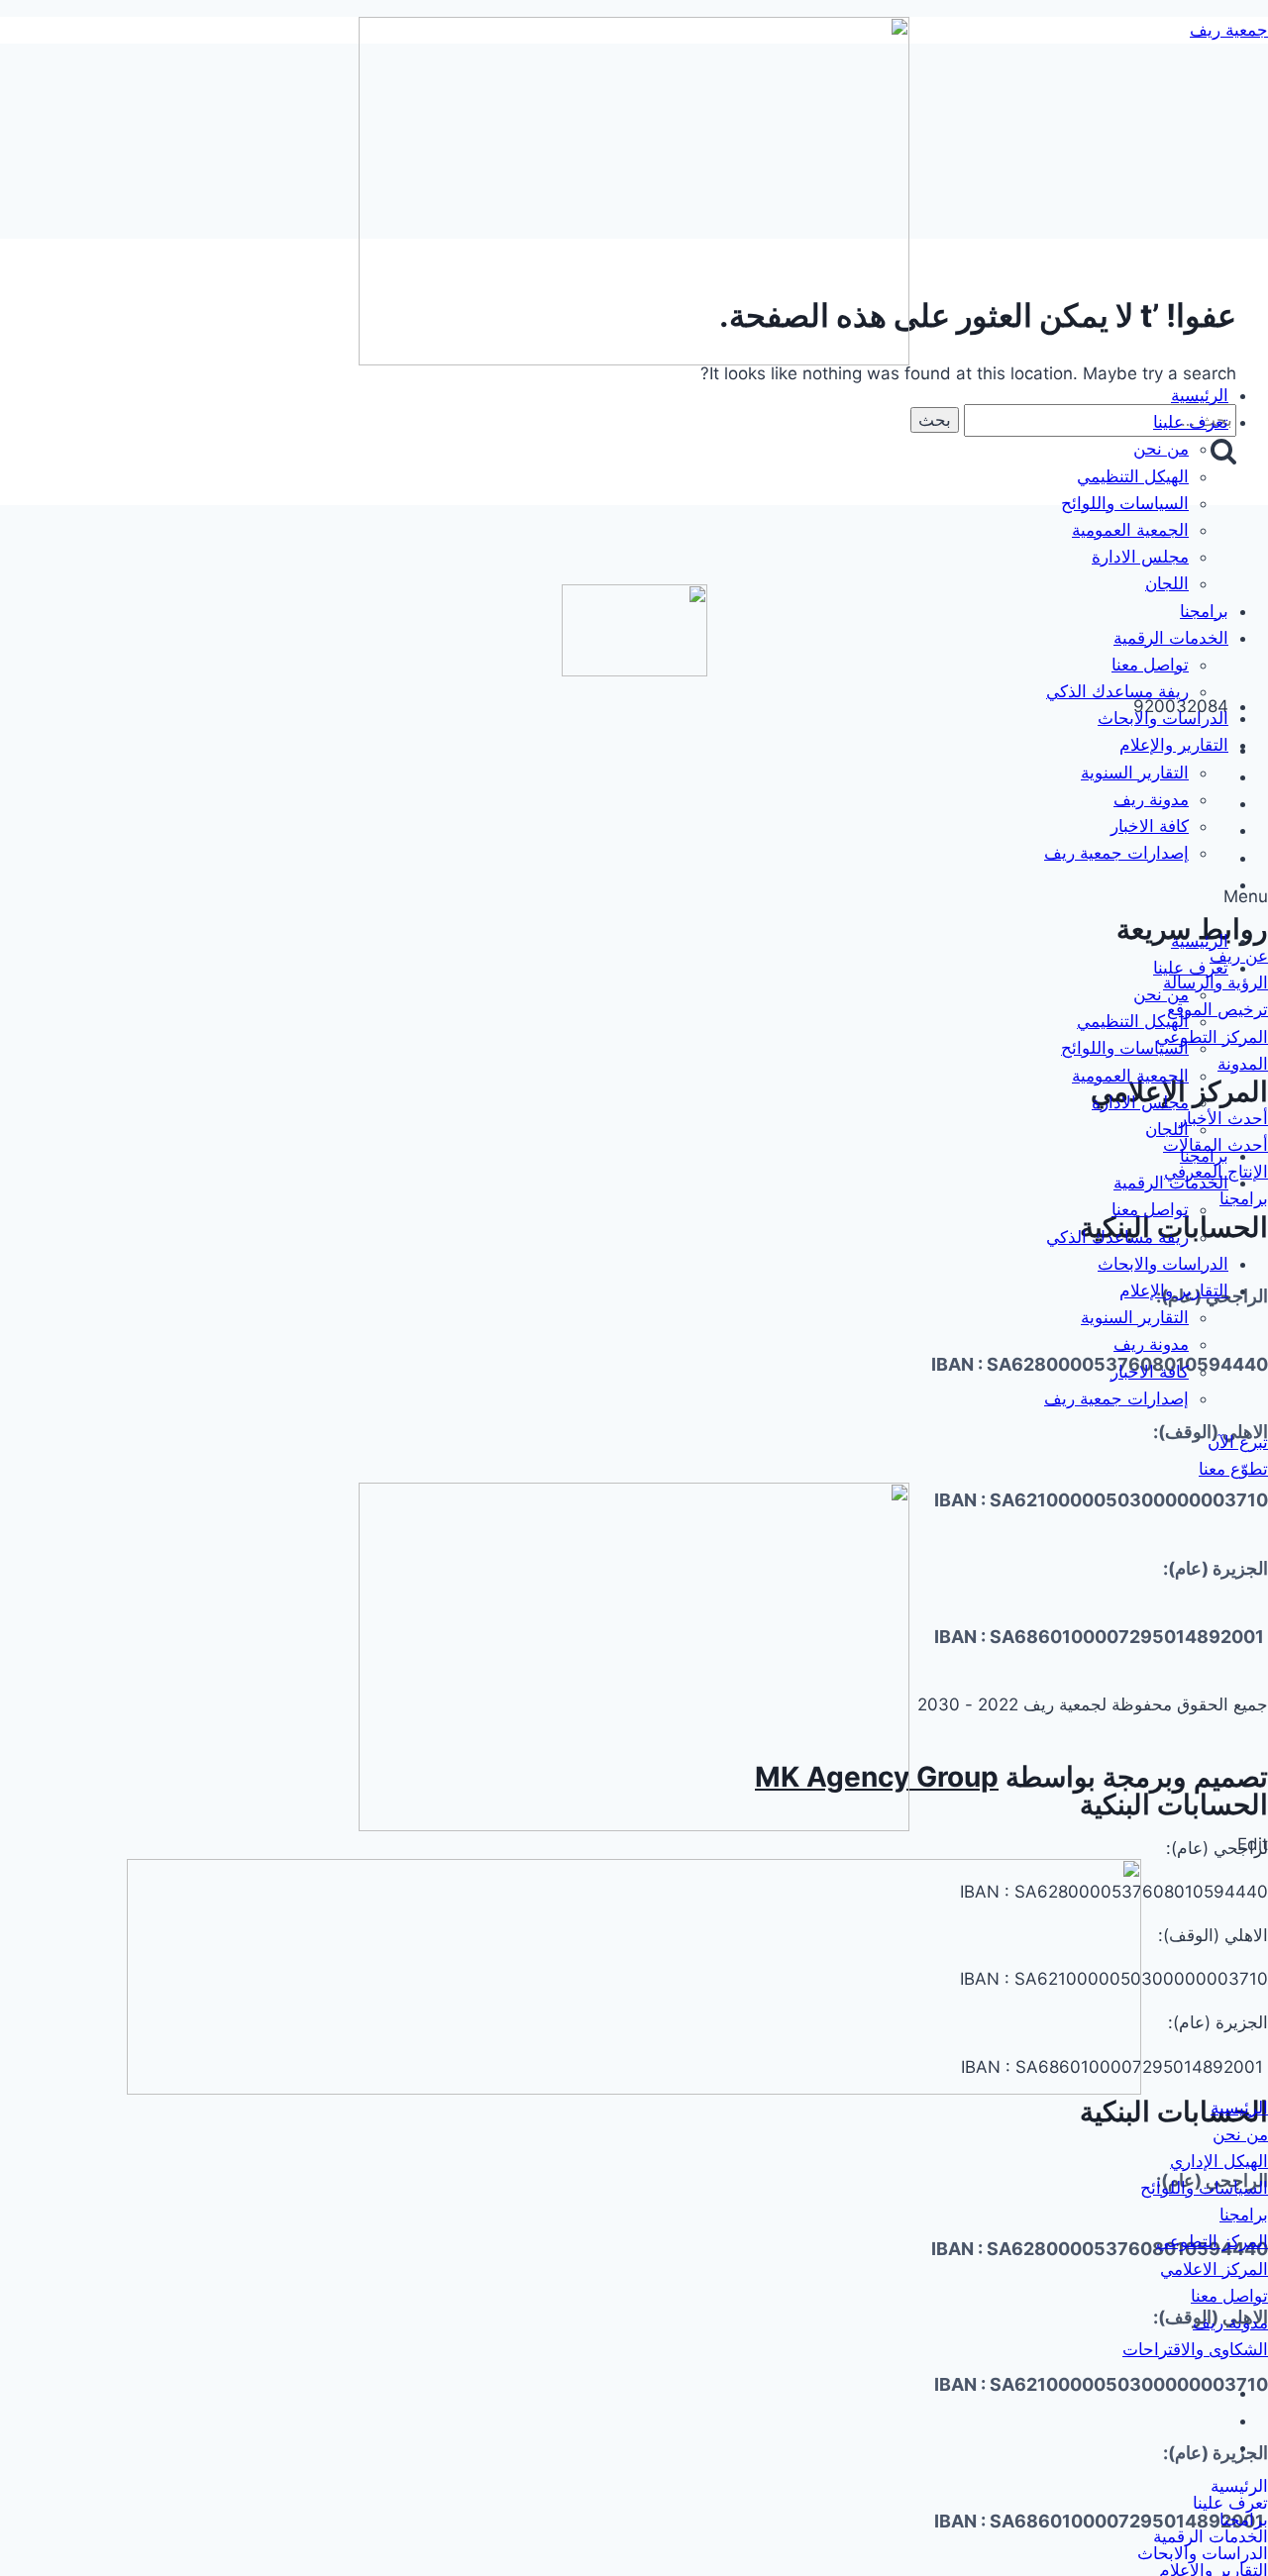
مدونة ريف (1151, 799)
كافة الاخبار (1150, 826)
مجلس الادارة (1140, 557)
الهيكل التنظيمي (1133, 476)
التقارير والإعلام (1174, 745)
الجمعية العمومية (1130, 530)
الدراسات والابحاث (1163, 718)
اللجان (1167, 583)
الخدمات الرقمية (1171, 638)
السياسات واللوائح (1125, 503)
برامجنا (1204, 611)
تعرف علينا (1191, 422)
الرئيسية (1200, 395)
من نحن (1161, 449)
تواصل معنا (1150, 665)
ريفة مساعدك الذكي (1117, 691)
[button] (634, 897)
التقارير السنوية (1135, 773)
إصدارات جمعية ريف (1116, 853)
